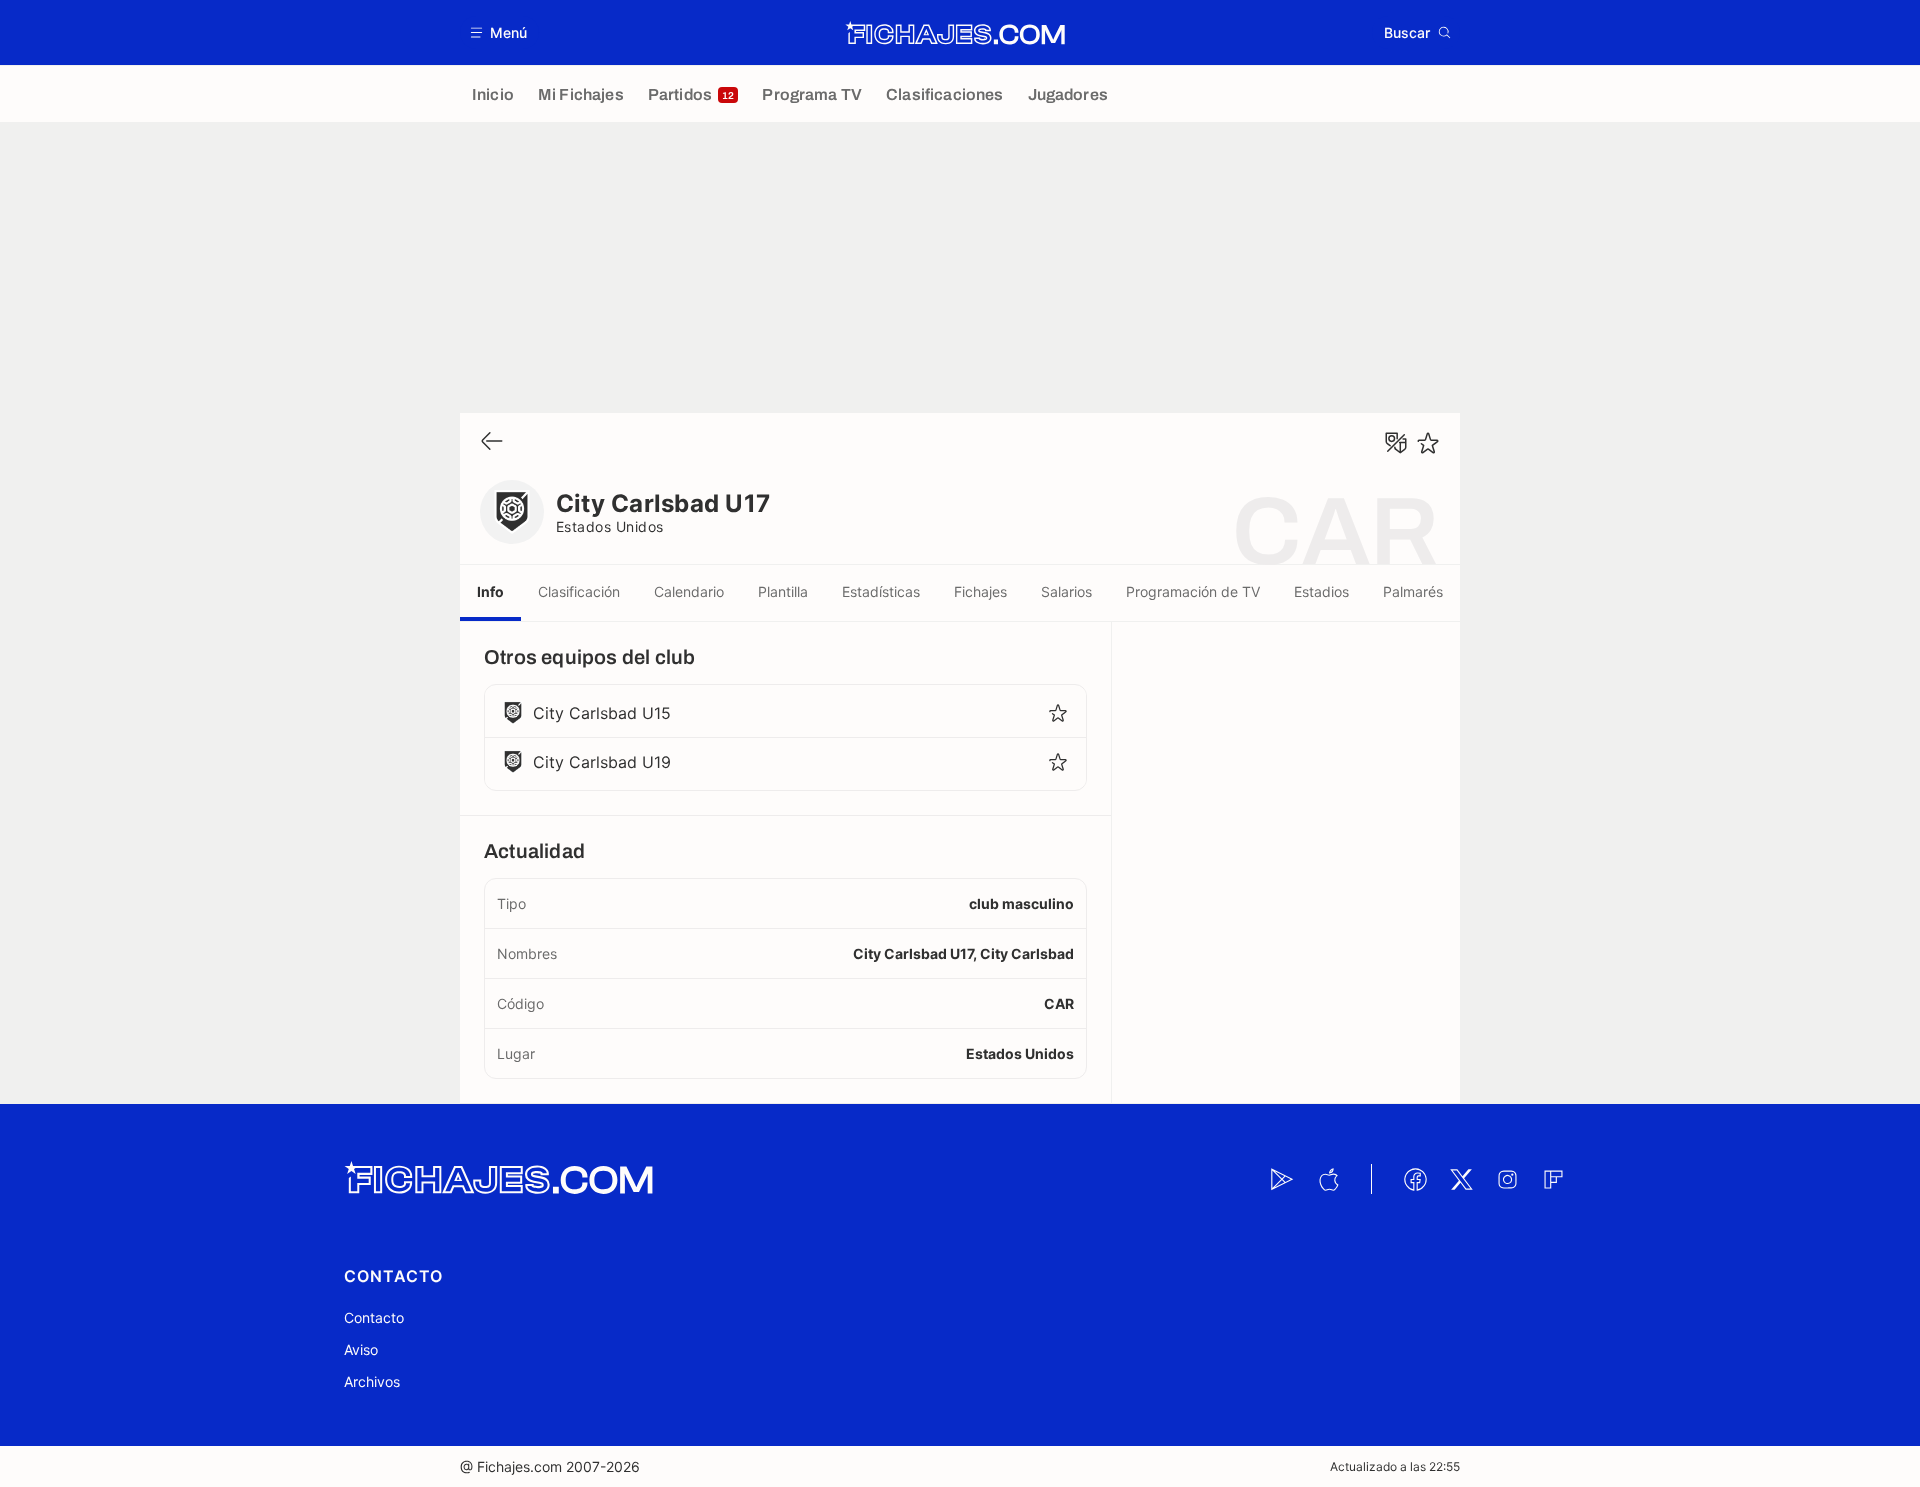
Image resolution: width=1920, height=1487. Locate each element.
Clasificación (579, 591)
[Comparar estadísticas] (1396, 443)
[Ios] (1328, 1179)
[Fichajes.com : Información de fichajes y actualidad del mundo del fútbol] (955, 33)
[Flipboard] (1553, 1179)
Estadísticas (881, 591)
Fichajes (980, 591)
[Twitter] (1461, 1179)
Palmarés (1413, 591)
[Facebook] (1415, 1179)
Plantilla (783, 591)
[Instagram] (1507, 1179)
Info (490, 591)
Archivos (372, 1381)
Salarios (1066, 591)
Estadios (1321, 591)
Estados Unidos (610, 526)
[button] (499, 32)
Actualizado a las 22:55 (1395, 1466)
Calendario (689, 591)
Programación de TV (1193, 591)
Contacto (374, 1317)
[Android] (1282, 1179)
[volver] (492, 442)
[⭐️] (1428, 443)
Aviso (361, 1349)
